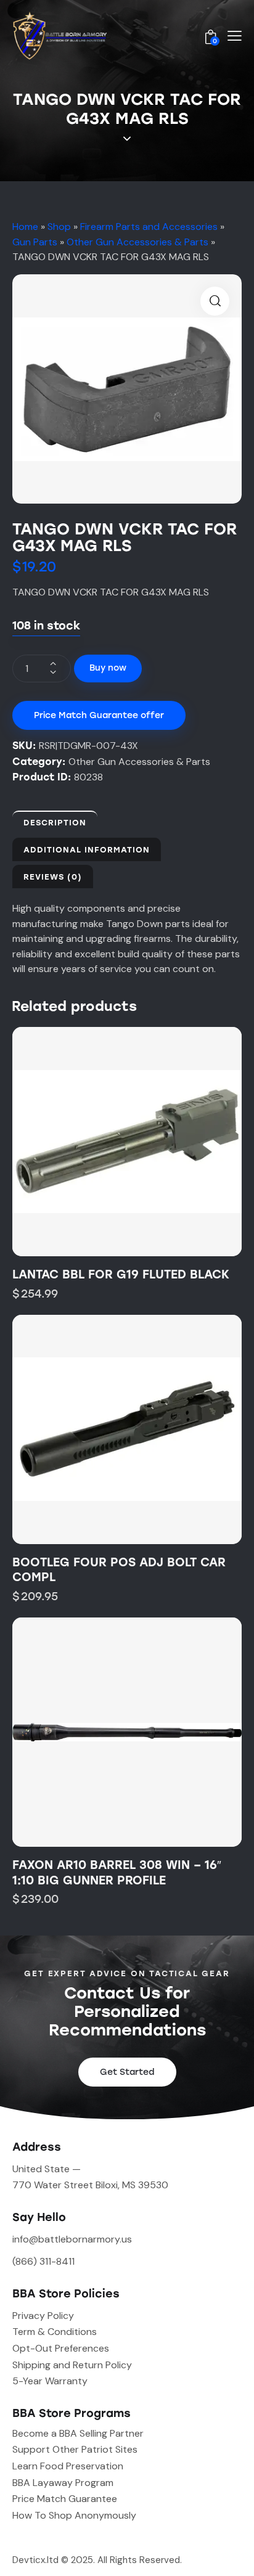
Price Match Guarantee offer (99, 715)
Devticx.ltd (35, 2560)
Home (25, 227)
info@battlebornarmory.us (72, 2239)
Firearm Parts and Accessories (149, 227)
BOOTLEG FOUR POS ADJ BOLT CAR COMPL (119, 1570)
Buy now (108, 668)
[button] (215, 301)
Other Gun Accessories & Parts (137, 242)
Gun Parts (35, 242)
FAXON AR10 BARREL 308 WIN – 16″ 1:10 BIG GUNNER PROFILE (117, 1873)
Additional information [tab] (87, 850)
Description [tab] (55, 823)
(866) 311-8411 (43, 2261)
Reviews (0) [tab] (53, 877)
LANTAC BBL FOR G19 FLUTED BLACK (121, 1274)
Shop (59, 227)
